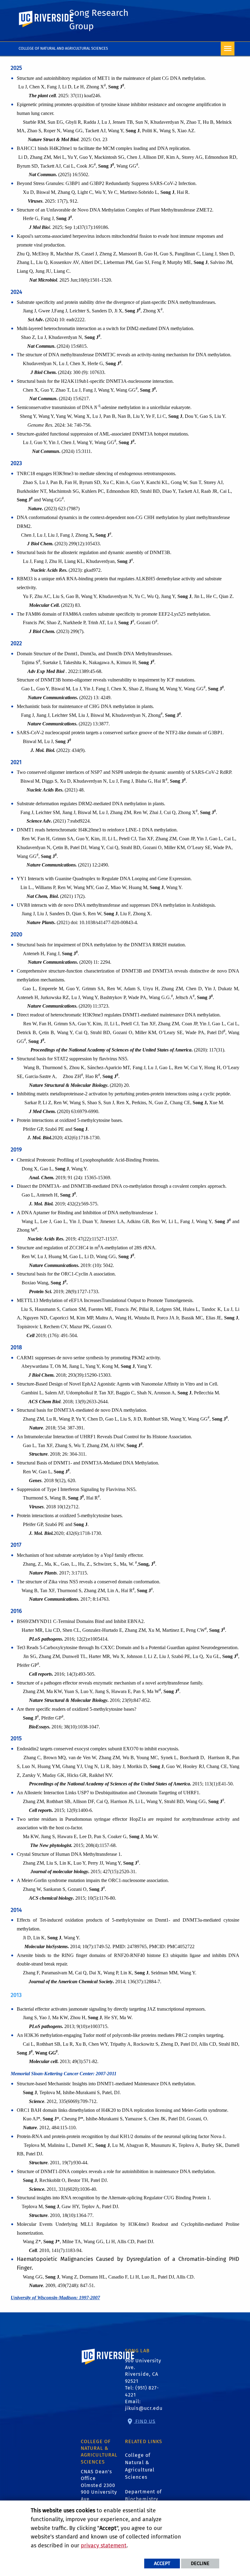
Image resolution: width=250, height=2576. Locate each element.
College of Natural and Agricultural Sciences (63, 48)
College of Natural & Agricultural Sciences (140, 2466)
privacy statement (104, 2546)
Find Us (145, 2421)
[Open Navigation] (228, 49)
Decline (200, 2563)
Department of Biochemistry (143, 2495)
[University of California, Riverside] (108, 2365)
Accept (162, 2563)
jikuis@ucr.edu (144, 2408)
